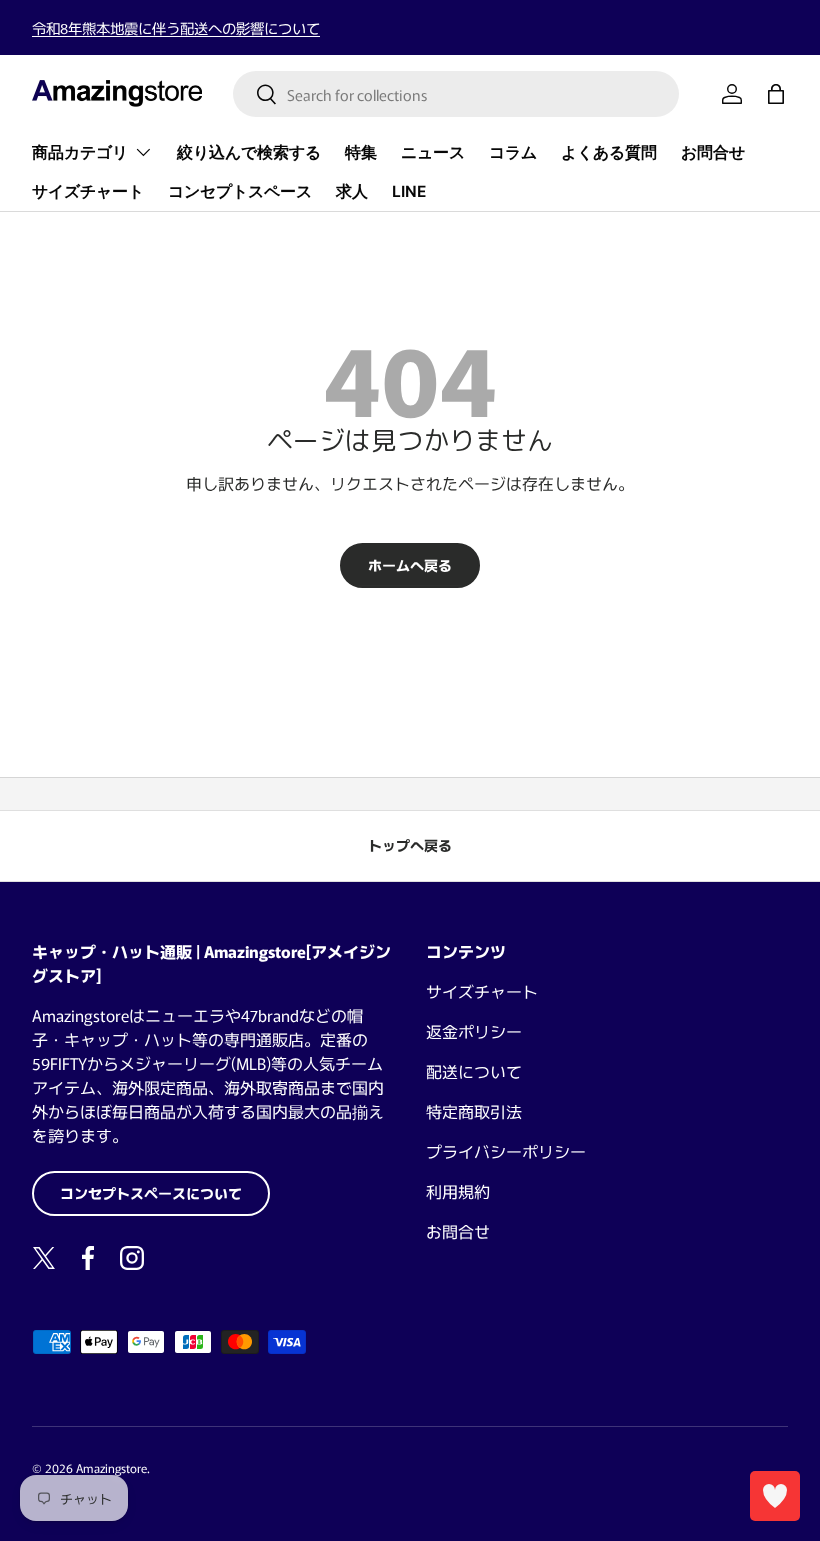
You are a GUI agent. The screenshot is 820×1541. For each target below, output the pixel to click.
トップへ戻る (410, 845)
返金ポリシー (474, 1031)
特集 (361, 152)
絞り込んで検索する (249, 152)
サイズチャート (88, 191)
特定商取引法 (474, 1111)
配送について (474, 1071)
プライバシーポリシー (506, 1151)
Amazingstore (111, 1467)
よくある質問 (609, 152)
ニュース (433, 152)
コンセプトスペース (240, 191)
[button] (776, 94)
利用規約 (458, 1191)
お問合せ (713, 152)
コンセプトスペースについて (151, 1193)
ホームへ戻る (410, 565)
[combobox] (456, 94)
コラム (513, 152)
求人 (352, 191)
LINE (409, 191)
